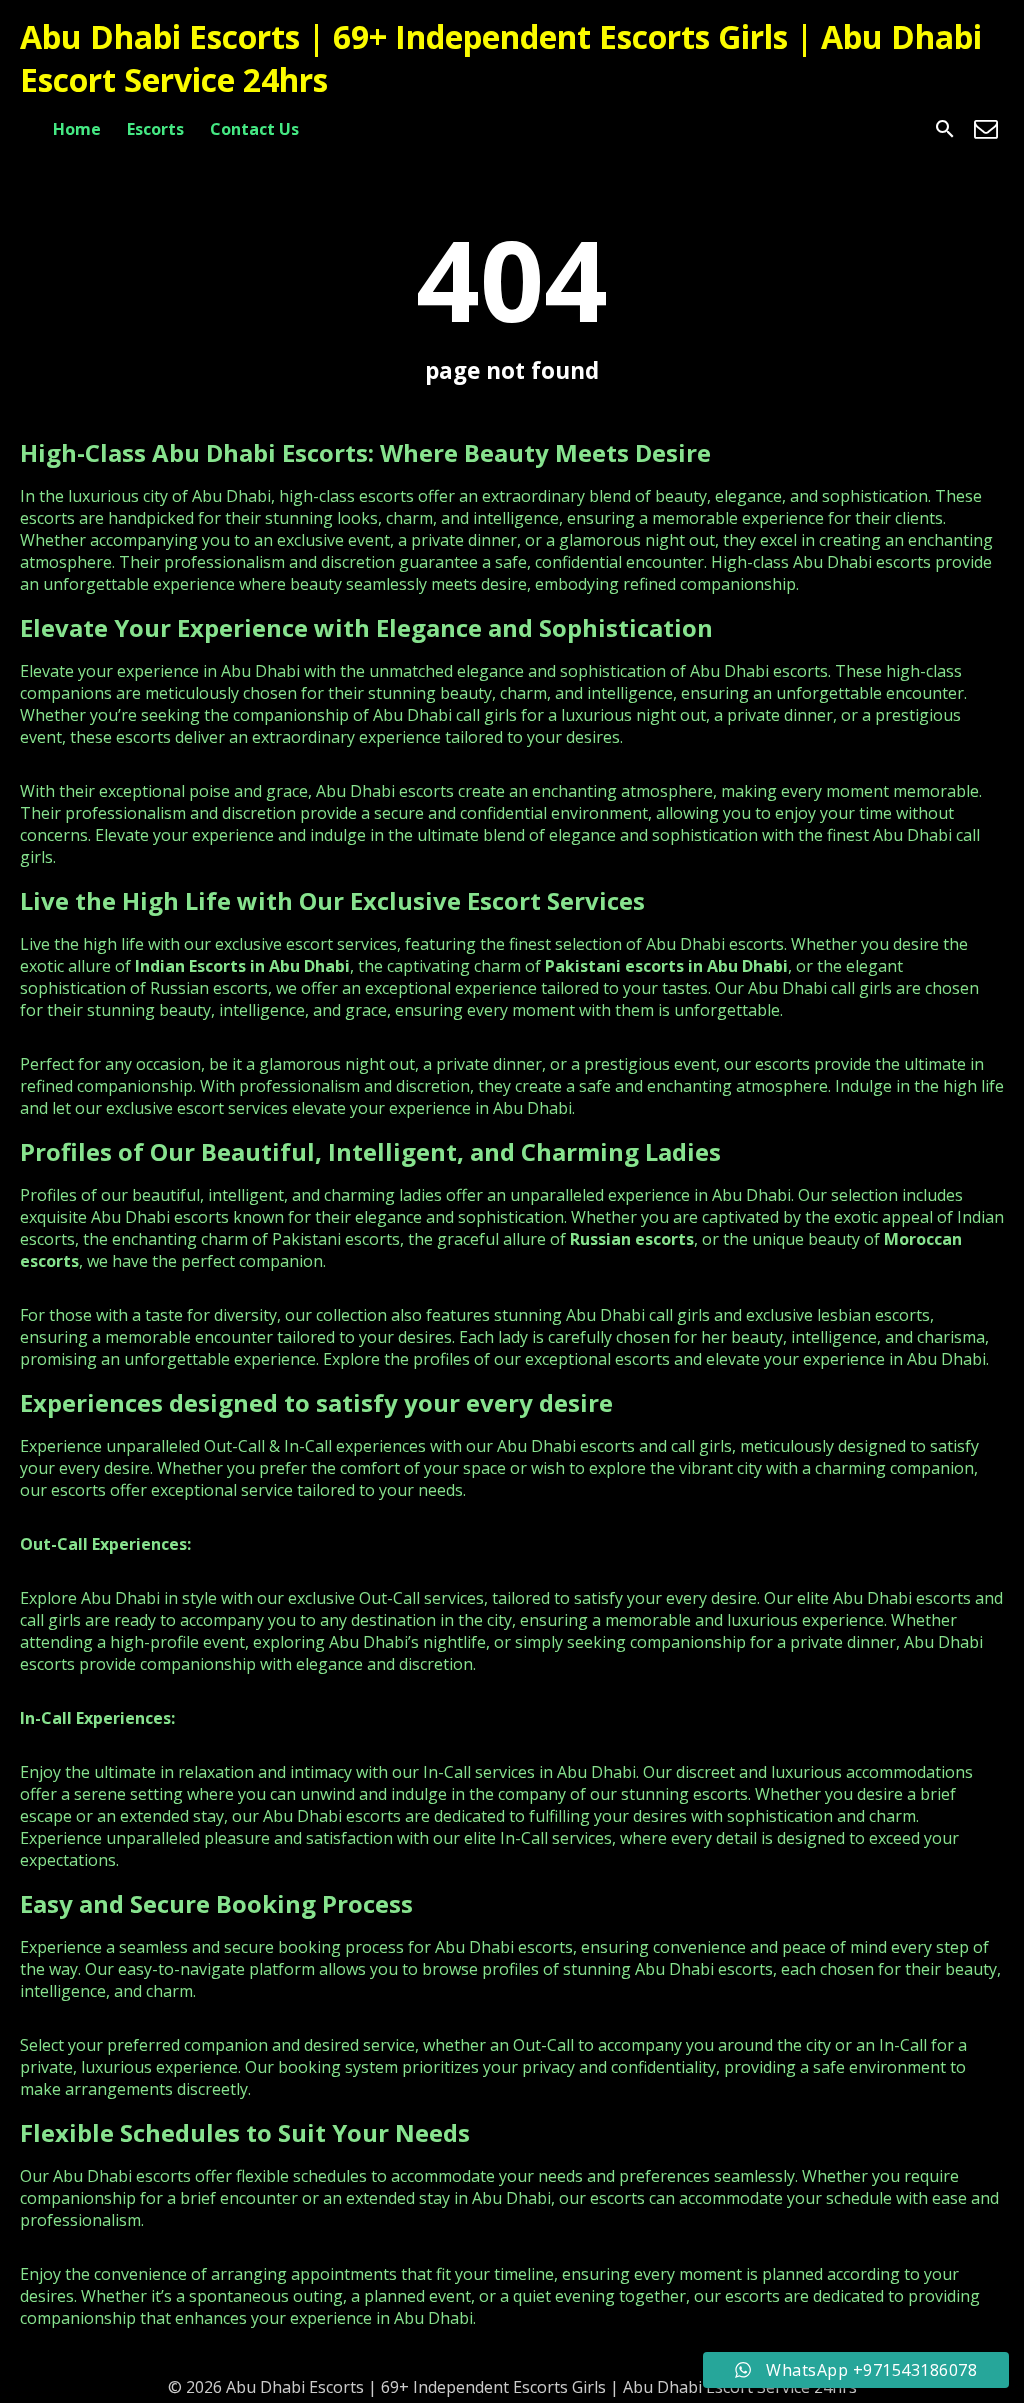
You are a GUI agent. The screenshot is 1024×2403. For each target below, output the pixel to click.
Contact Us (254, 129)
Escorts (155, 129)
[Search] (945, 129)
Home (77, 129)
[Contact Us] (986, 129)
